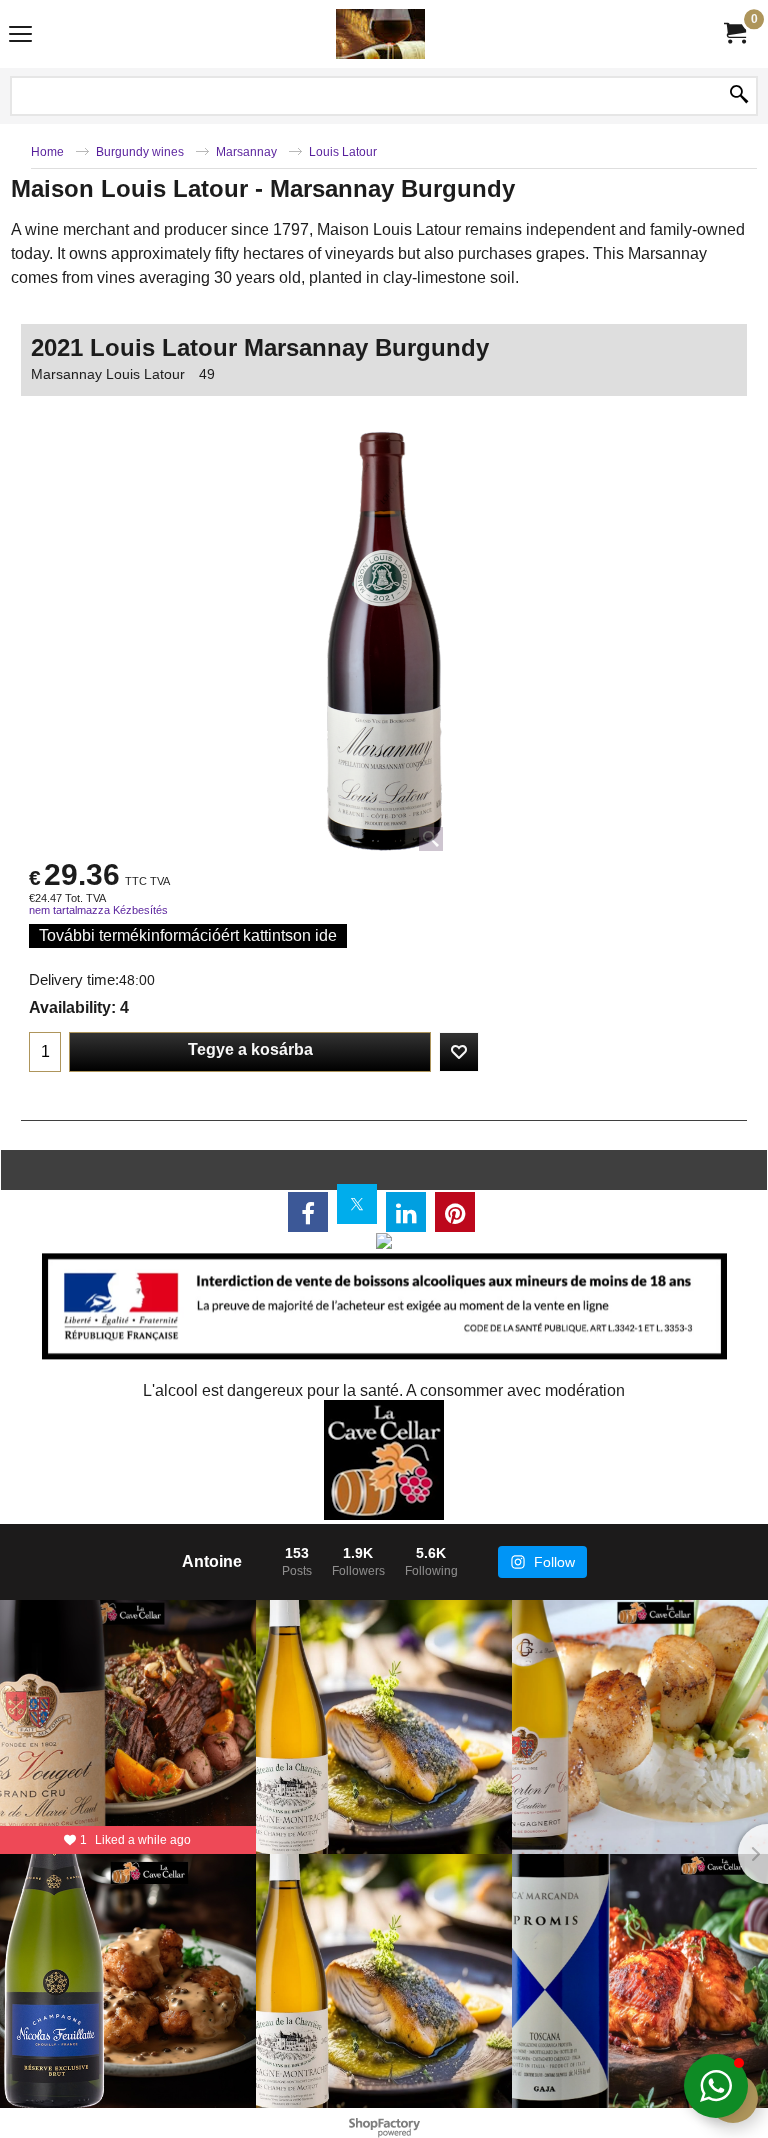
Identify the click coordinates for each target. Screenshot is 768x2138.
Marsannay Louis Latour (108, 374)
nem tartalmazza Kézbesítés (98, 910)
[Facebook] (308, 1212)
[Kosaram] (734, 33)
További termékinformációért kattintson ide (188, 935)
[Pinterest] (455, 1212)
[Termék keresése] (739, 96)
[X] (357, 1204)
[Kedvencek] (459, 1052)
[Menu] (20, 36)
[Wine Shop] (380, 34)
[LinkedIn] (406, 1212)
